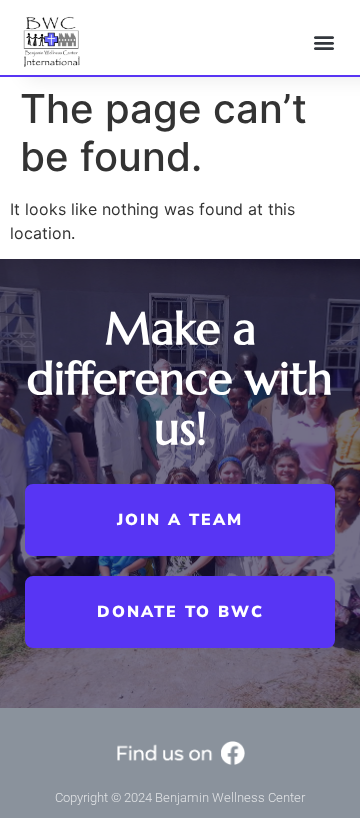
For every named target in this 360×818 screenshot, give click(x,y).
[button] (323, 41)
